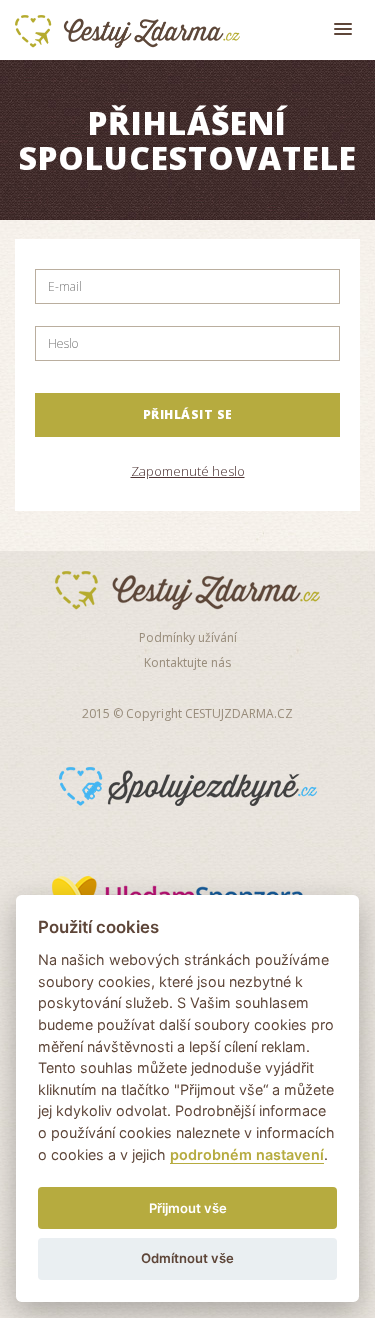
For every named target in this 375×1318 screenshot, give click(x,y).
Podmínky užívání (188, 637)
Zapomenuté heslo (188, 471)
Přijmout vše (188, 1208)
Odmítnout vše (187, 1258)
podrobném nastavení (247, 1154)
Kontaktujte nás (187, 662)
